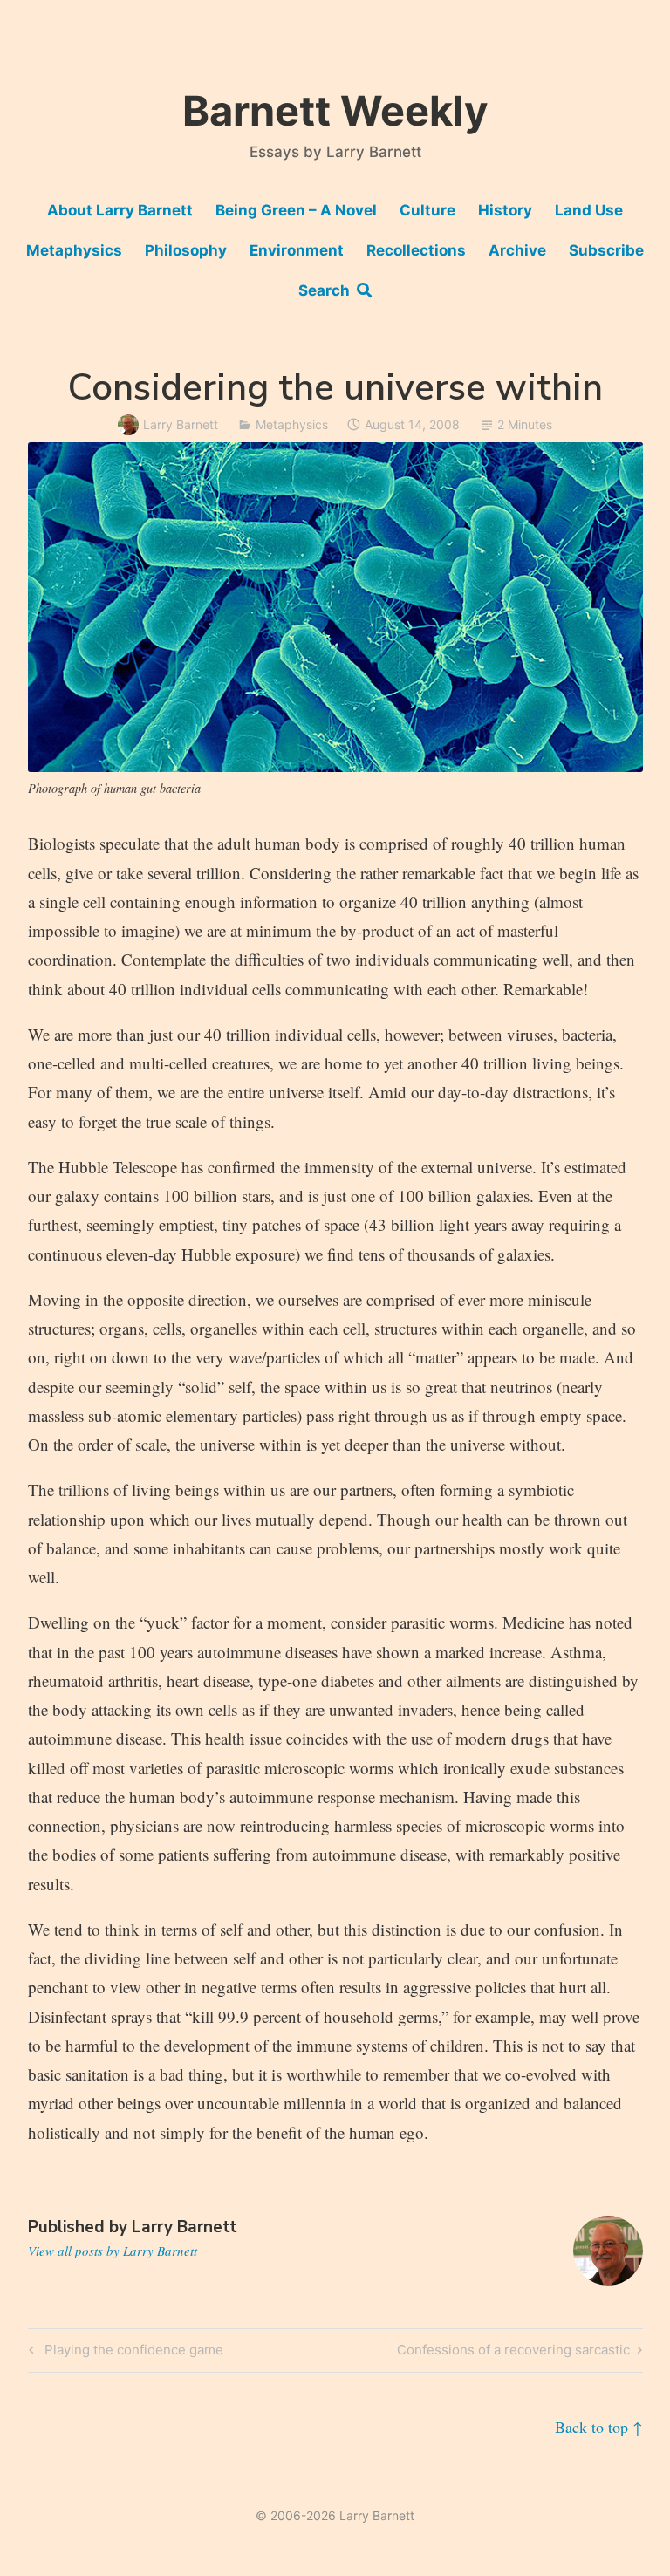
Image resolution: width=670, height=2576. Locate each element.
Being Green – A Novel (296, 210)
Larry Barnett (181, 424)
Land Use (589, 210)
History (505, 210)
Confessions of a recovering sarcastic (513, 2353)
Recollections (416, 250)
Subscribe (606, 250)
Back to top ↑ (599, 2427)
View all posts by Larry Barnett (113, 2251)
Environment (297, 250)
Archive (517, 250)
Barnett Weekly (335, 110)
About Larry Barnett (120, 210)
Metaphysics (74, 250)
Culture (427, 210)
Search (328, 290)
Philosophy (186, 250)
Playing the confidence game (131, 2353)
